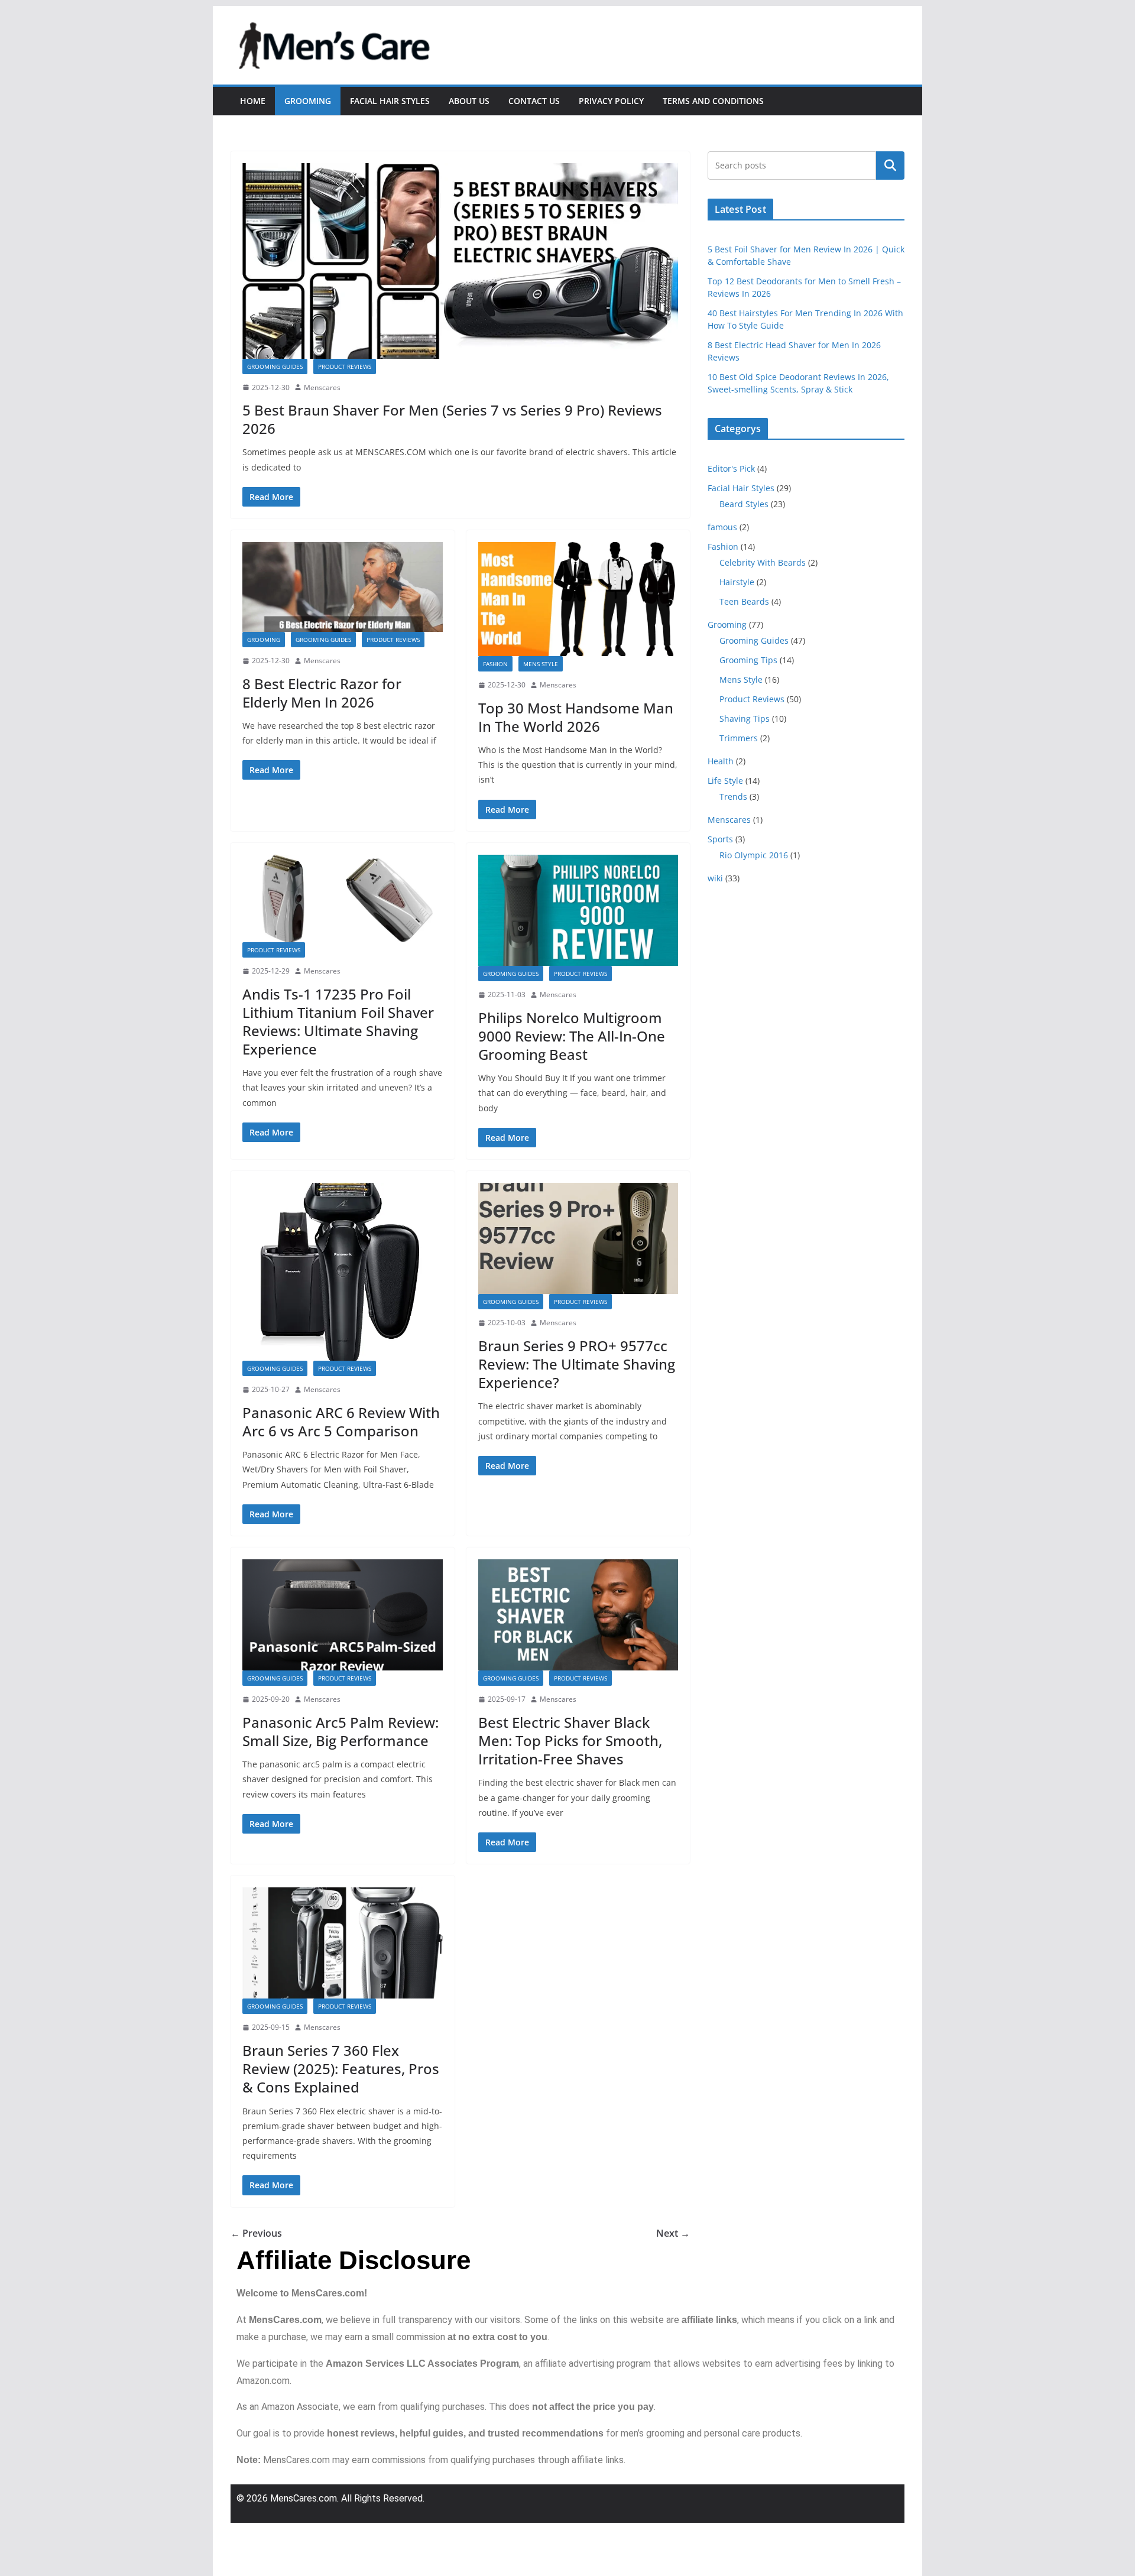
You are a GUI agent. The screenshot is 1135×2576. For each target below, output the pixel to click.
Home (253, 101)
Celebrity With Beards (763, 562)
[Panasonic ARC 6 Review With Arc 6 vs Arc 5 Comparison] (343, 1272)
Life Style (725, 781)
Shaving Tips (745, 718)
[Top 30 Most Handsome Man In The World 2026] (578, 599)
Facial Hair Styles (390, 101)
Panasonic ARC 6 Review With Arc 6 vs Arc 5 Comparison (341, 1422)
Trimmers (739, 738)
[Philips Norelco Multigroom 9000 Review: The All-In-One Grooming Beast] (578, 910)
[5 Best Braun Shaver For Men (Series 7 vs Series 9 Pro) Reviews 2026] (460, 261)
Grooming (308, 101)
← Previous (256, 2233)
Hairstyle (737, 582)
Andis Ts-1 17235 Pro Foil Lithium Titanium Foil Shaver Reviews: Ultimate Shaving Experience (338, 1022)
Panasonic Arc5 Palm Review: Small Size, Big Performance (340, 1731)
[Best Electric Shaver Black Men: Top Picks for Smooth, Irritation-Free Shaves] (578, 1615)
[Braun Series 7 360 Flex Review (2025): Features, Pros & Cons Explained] (343, 1943)
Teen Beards (744, 601)
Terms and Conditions (713, 101)
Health (721, 761)
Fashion (495, 664)
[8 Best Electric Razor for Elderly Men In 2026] (343, 587)
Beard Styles (744, 504)
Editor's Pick (731, 468)
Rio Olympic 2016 (754, 855)
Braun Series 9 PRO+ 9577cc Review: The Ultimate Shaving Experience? (577, 1364)
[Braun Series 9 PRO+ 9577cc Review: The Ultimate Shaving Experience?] (578, 1238)
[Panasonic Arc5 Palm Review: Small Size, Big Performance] (343, 1615)
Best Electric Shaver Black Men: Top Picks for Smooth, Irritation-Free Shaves (570, 1740)
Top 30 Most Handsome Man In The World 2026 (576, 717)
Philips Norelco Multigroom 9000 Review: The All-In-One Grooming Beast (572, 1036)
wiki (715, 878)
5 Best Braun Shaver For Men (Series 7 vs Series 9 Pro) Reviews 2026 (452, 419)
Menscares (322, 387)
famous (722, 527)
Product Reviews (345, 366)
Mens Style (541, 664)
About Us (469, 101)
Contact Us (534, 101)
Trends (733, 797)
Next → (673, 2233)
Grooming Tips (748, 660)
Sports (720, 839)
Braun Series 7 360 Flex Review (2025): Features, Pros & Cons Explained (341, 2069)
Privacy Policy (611, 101)
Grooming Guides (275, 366)
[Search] (890, 166)
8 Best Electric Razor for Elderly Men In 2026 (322, 693)
